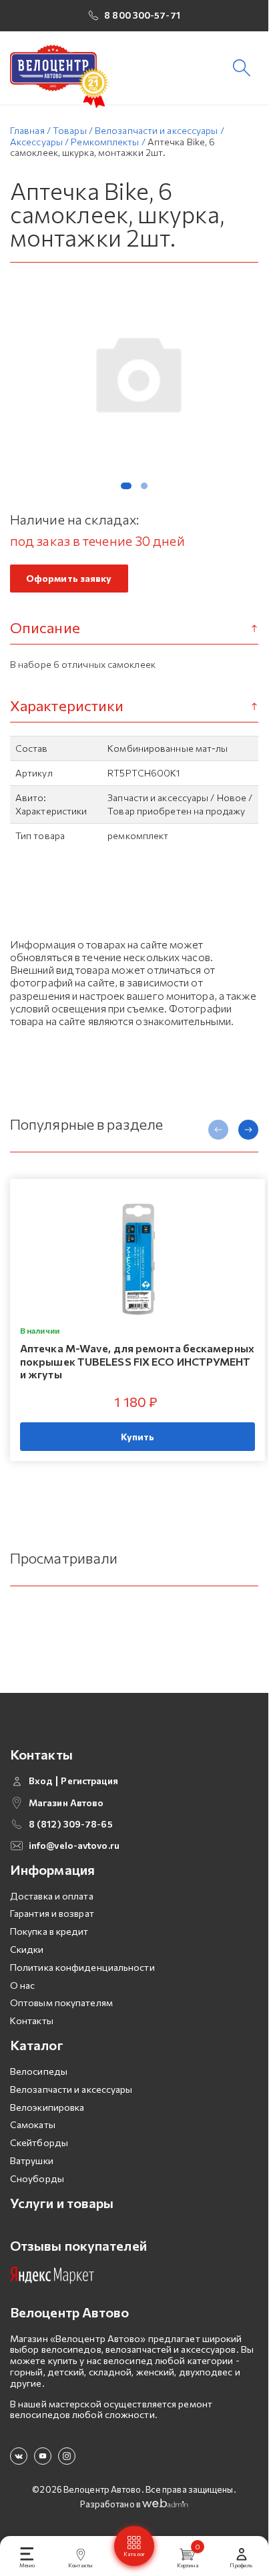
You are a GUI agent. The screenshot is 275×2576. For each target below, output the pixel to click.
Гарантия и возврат (52, 1913)
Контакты (32, 2020)
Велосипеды (39, 2071)
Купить (138, 1437)
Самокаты (33, 2124)
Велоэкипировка (47, 2107)
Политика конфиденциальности (82, 1967)
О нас (23, 1985)
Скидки (27, 1949)
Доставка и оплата (52, 1896)
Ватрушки (32, 2160)
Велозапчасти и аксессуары (71, 2089)
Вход (41, 1781)
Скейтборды (39, 2142)
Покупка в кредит (49, 1931)
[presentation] (218, 1130)
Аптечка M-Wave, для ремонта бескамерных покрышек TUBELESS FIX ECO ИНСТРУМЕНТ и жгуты (137, 1361)
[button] (126, 486)
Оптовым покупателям (61, 2002)
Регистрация (89, 1781)
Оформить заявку (69, 578)
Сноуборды (37, 2178)
